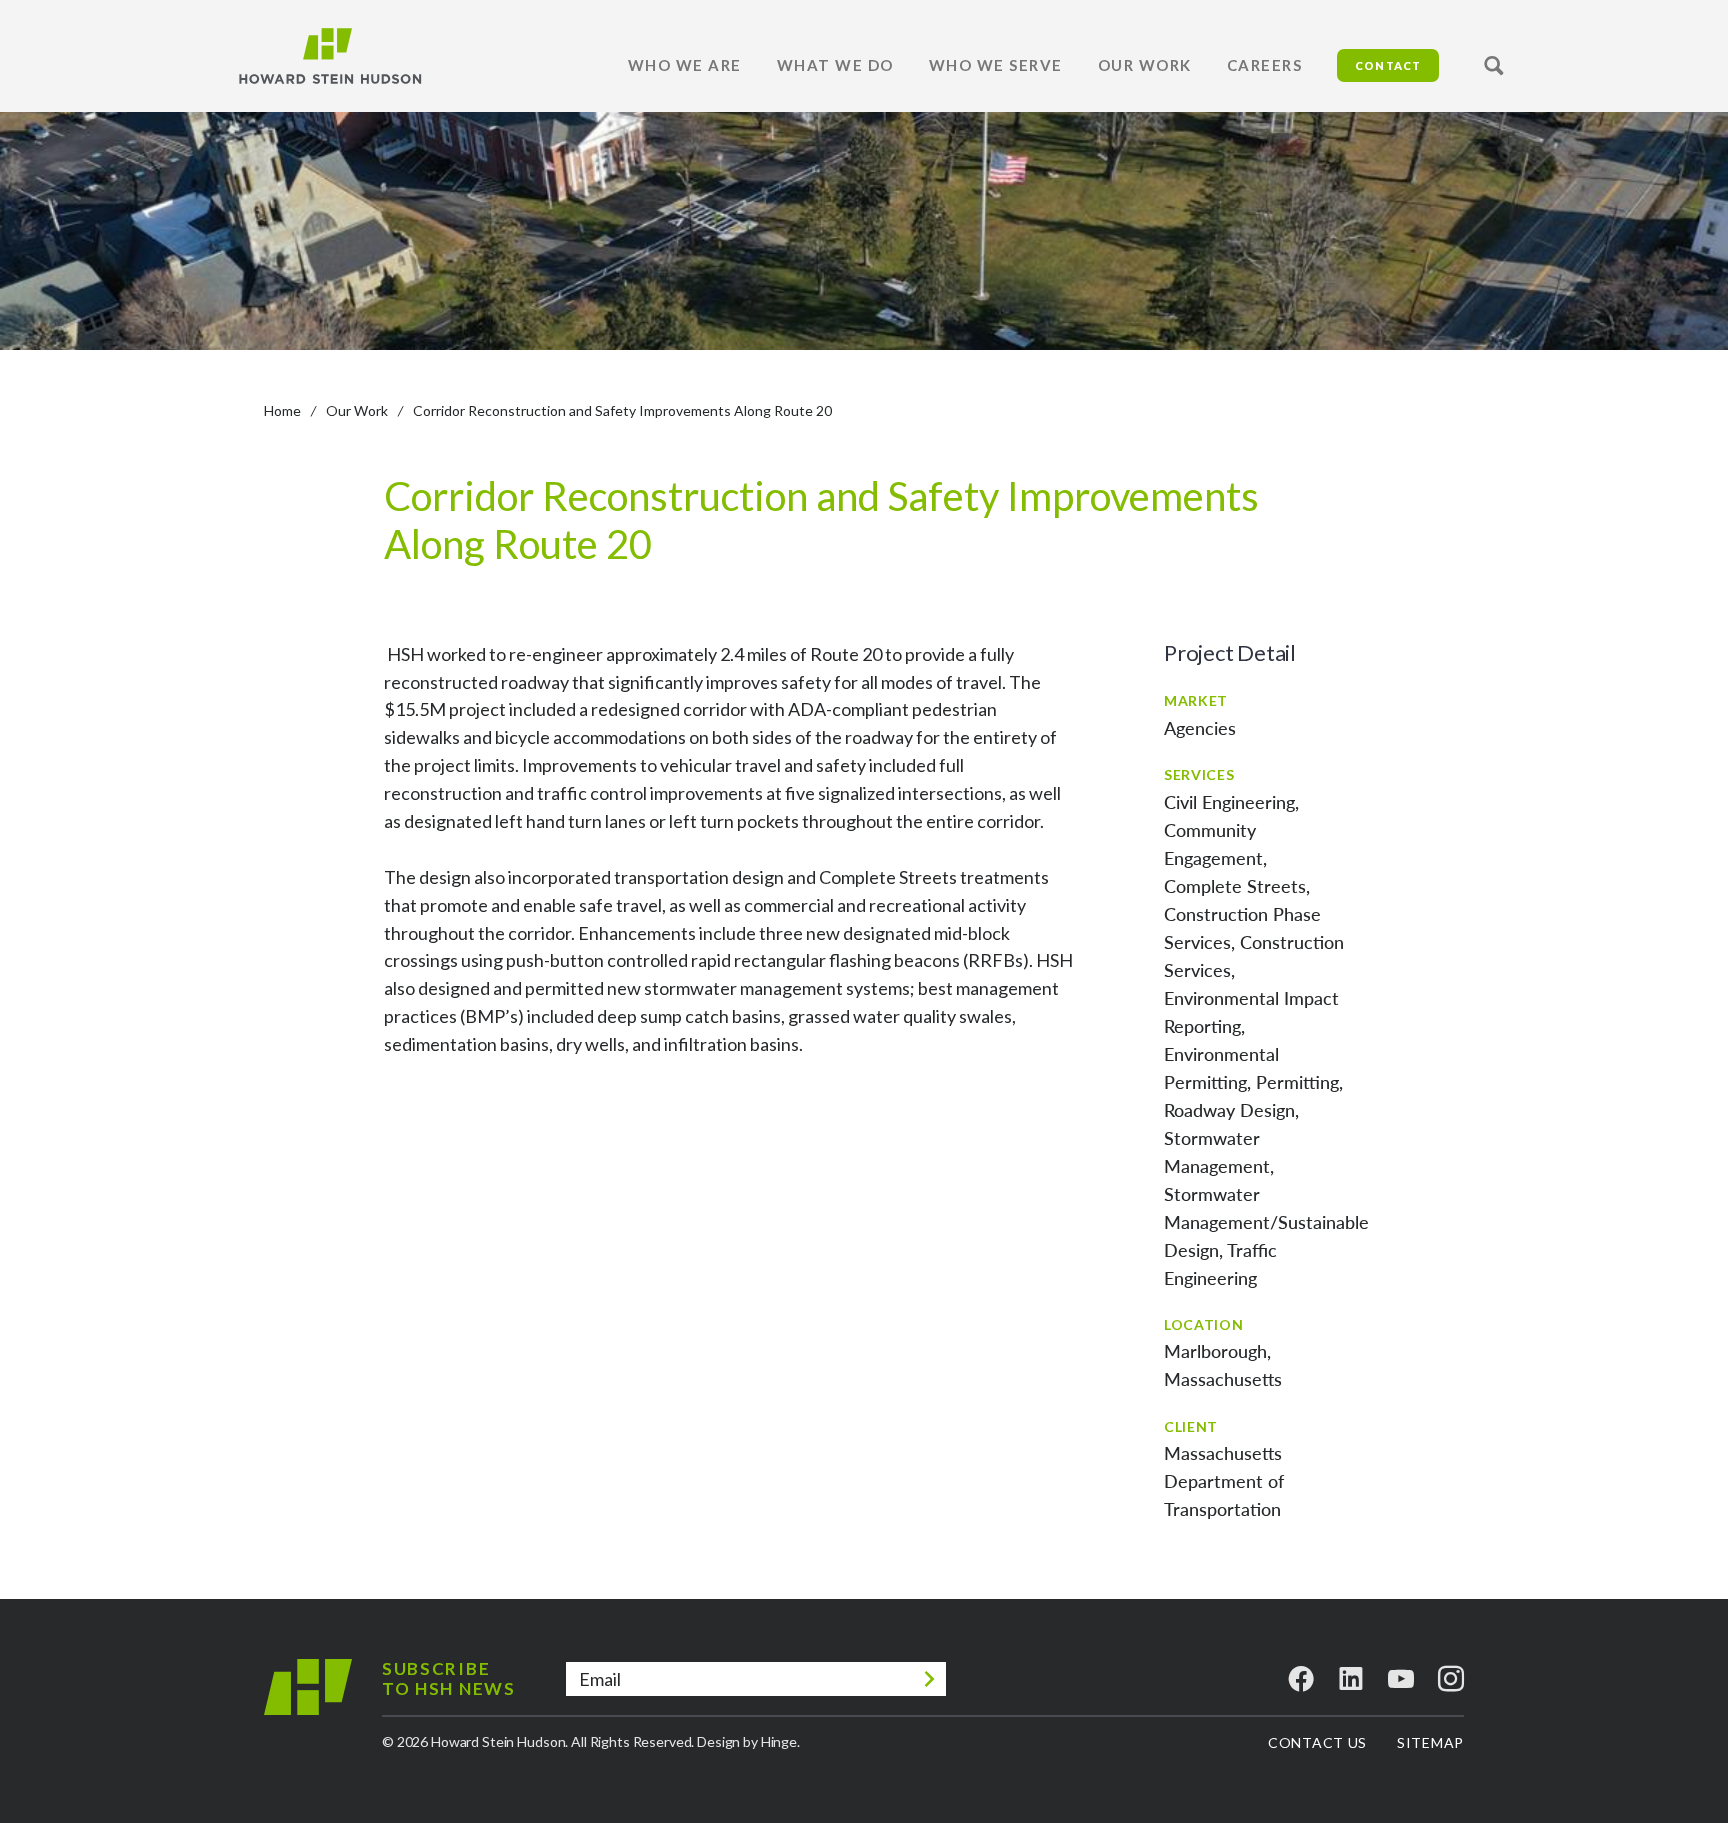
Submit (929, 1679)
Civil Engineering (1229, 802)
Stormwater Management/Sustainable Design (1266, 1222)
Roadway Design (1229, 1110)
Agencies (1200, 728)
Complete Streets (1235, 886)
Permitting (1297, 1082)
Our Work (357, 410)
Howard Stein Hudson (308, 1703)
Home (282, 410)
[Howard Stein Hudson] (330, 56)
